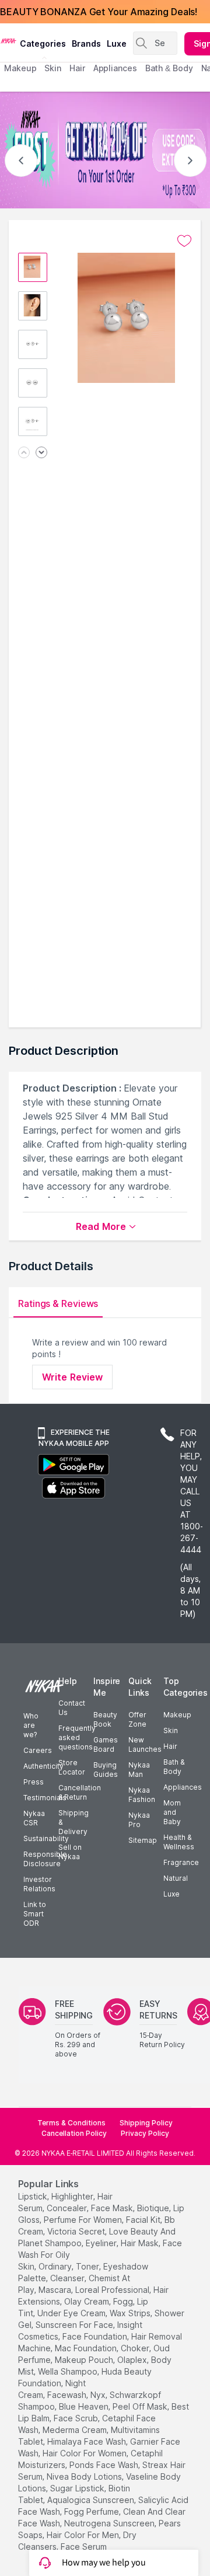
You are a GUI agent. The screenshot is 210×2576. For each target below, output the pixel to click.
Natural (176, 1878)
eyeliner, (102, 2243)
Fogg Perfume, (92, 2511)
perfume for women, (84, 2220)
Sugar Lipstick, (78, 2488)
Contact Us (72, 1708)
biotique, (154, 2208)
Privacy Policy (145, 2133)
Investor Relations (39, 1884)
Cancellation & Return (80, 1792)
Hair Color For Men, (84, 2535)
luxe (117, 43)
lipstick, (34, 2196)
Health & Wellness (179, 1842)
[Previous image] (24, 453)
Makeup (177, 1715)
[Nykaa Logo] (8, 40)
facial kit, (144, 2220)
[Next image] (41, 453)
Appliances (183, 1787)
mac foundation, (87, 2348)
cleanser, (68, 2278)
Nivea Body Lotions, (85, 2476)
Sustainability (46, 1838)
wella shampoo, (69, 2371)
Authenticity (43, 1766)
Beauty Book (105, 1719)
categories (43, 43)
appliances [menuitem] (115, 68)
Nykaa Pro (139, 1820)
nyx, (99, 2395)
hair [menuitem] (77, 68)
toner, (88, 2266)
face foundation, (96, 2336)
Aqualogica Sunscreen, (92, 2500)
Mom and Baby (172, 1812)
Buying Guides (106, 1770)
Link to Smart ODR (35, 1914)
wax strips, (131, 2313)
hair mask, (141, 2243)
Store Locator (72, 1767)
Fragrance (181, 1862)
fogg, (124, 2301)
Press (34, 1782)
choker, (136, 2348)
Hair (170, 1746)
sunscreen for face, (75, 2325)
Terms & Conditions (71, 2123)
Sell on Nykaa (70, 1852)
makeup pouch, (85, 2360)
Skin (171, 1730)
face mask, (113, 2208)
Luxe (171, 1894)
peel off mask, (141, 2406)
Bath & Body (174, 1767)
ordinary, (56, 2266)
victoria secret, (77, 2231)
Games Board (106, 1744)
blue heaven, (85, 2406)
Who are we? (31, 1725)
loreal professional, (113, 2290)
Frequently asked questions (77, 1737)
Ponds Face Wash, (105, 2465)
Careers (38, 1750)
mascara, (56, 2290)
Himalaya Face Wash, (87, 2441)
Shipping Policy (146, 2123)
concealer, (68, 2208)
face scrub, (77, 2418)
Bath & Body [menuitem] (169, 68)
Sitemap (143, 1840)
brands (86, 43)
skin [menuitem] (53, 68)
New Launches (145, 1744)
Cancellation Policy (74, 2133)
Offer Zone (137, 1719)
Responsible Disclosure (45, 1859)
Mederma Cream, (76, 2430)
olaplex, (133, 2360)
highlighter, (73, 2196)
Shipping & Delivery (73, 1822)
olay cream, (87, 2301)
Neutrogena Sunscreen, (110, 2523)
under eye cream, (72, 2313)
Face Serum (84, 2547)
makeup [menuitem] (20, 68)
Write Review (72, 1377)
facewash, (68, 2395)
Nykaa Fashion (142, 1795)
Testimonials (45, 1798)
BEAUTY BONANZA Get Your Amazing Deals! (99, 12)
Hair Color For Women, (85, 2453)
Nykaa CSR (34, 1818)
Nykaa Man (139, 1770)
